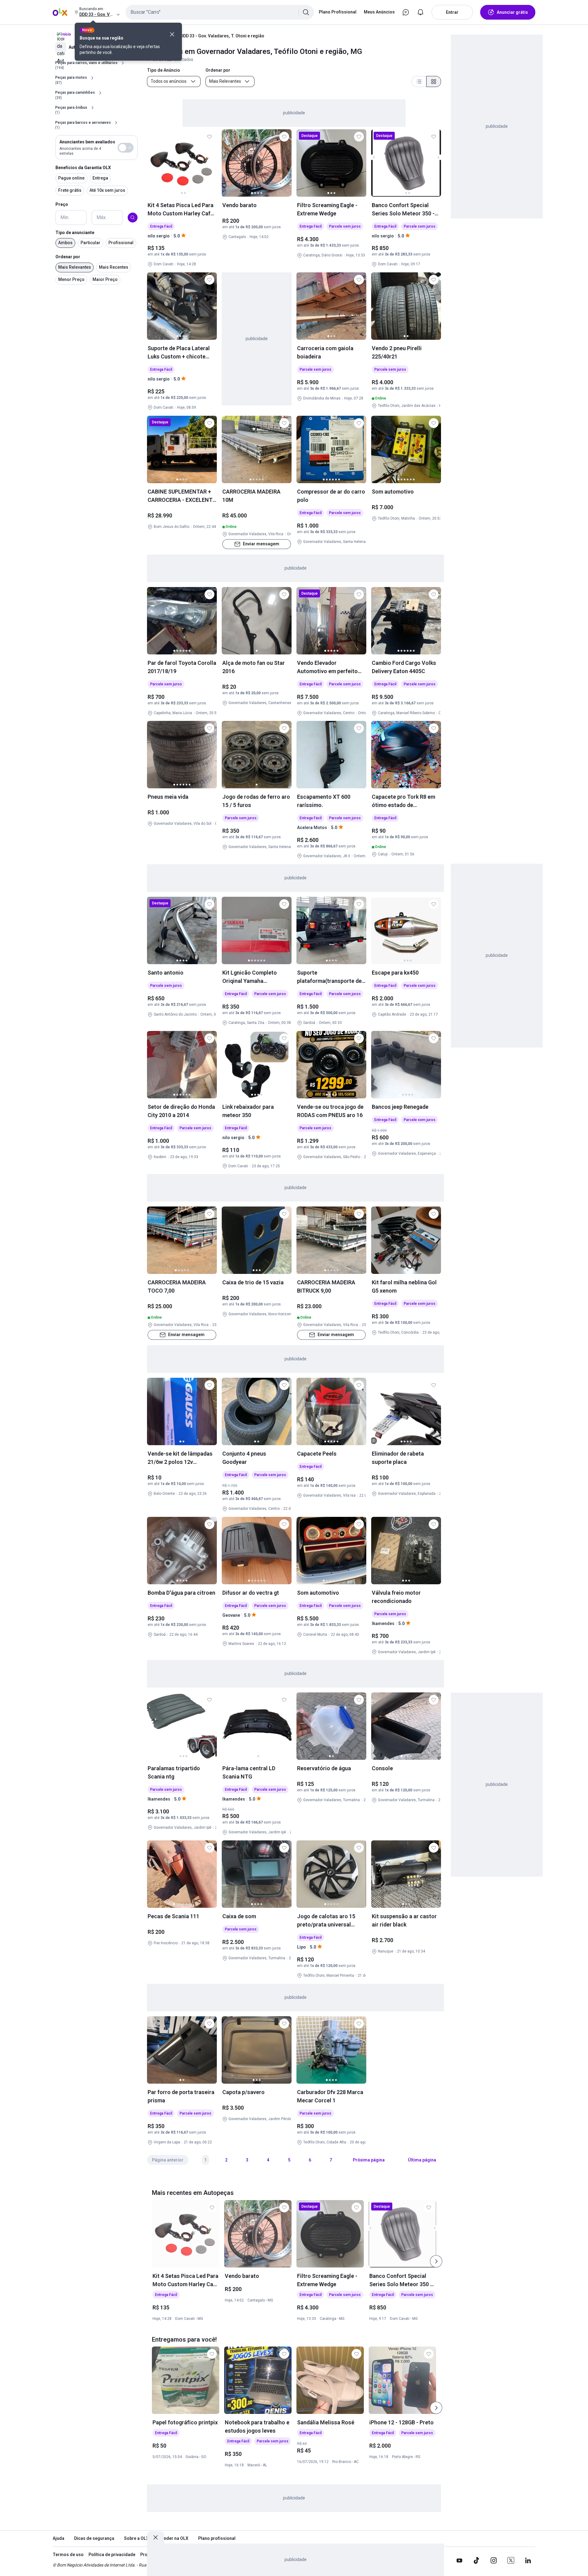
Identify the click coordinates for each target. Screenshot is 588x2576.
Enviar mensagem (261, 544)
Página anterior (168, 2160)
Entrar (452, 12)
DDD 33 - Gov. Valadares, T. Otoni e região (222, 36)
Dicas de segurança (94, 2538)
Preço (62, 204)
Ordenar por (68, 257)
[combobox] (220, 12)
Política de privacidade (112, 2555)
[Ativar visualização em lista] (419, 81)
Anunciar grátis (512, 12)
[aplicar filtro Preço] (133, 218)
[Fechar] (172, 34)
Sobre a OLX (136, 2538)
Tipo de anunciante (75, 233)
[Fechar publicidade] (156, 2537)
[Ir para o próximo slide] (436, 2261)
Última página (422, 2160)
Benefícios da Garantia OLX (83, 168)
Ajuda (58, 2538)
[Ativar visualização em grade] (434, 81)
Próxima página (369, 2160)
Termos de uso (68, 2555)
